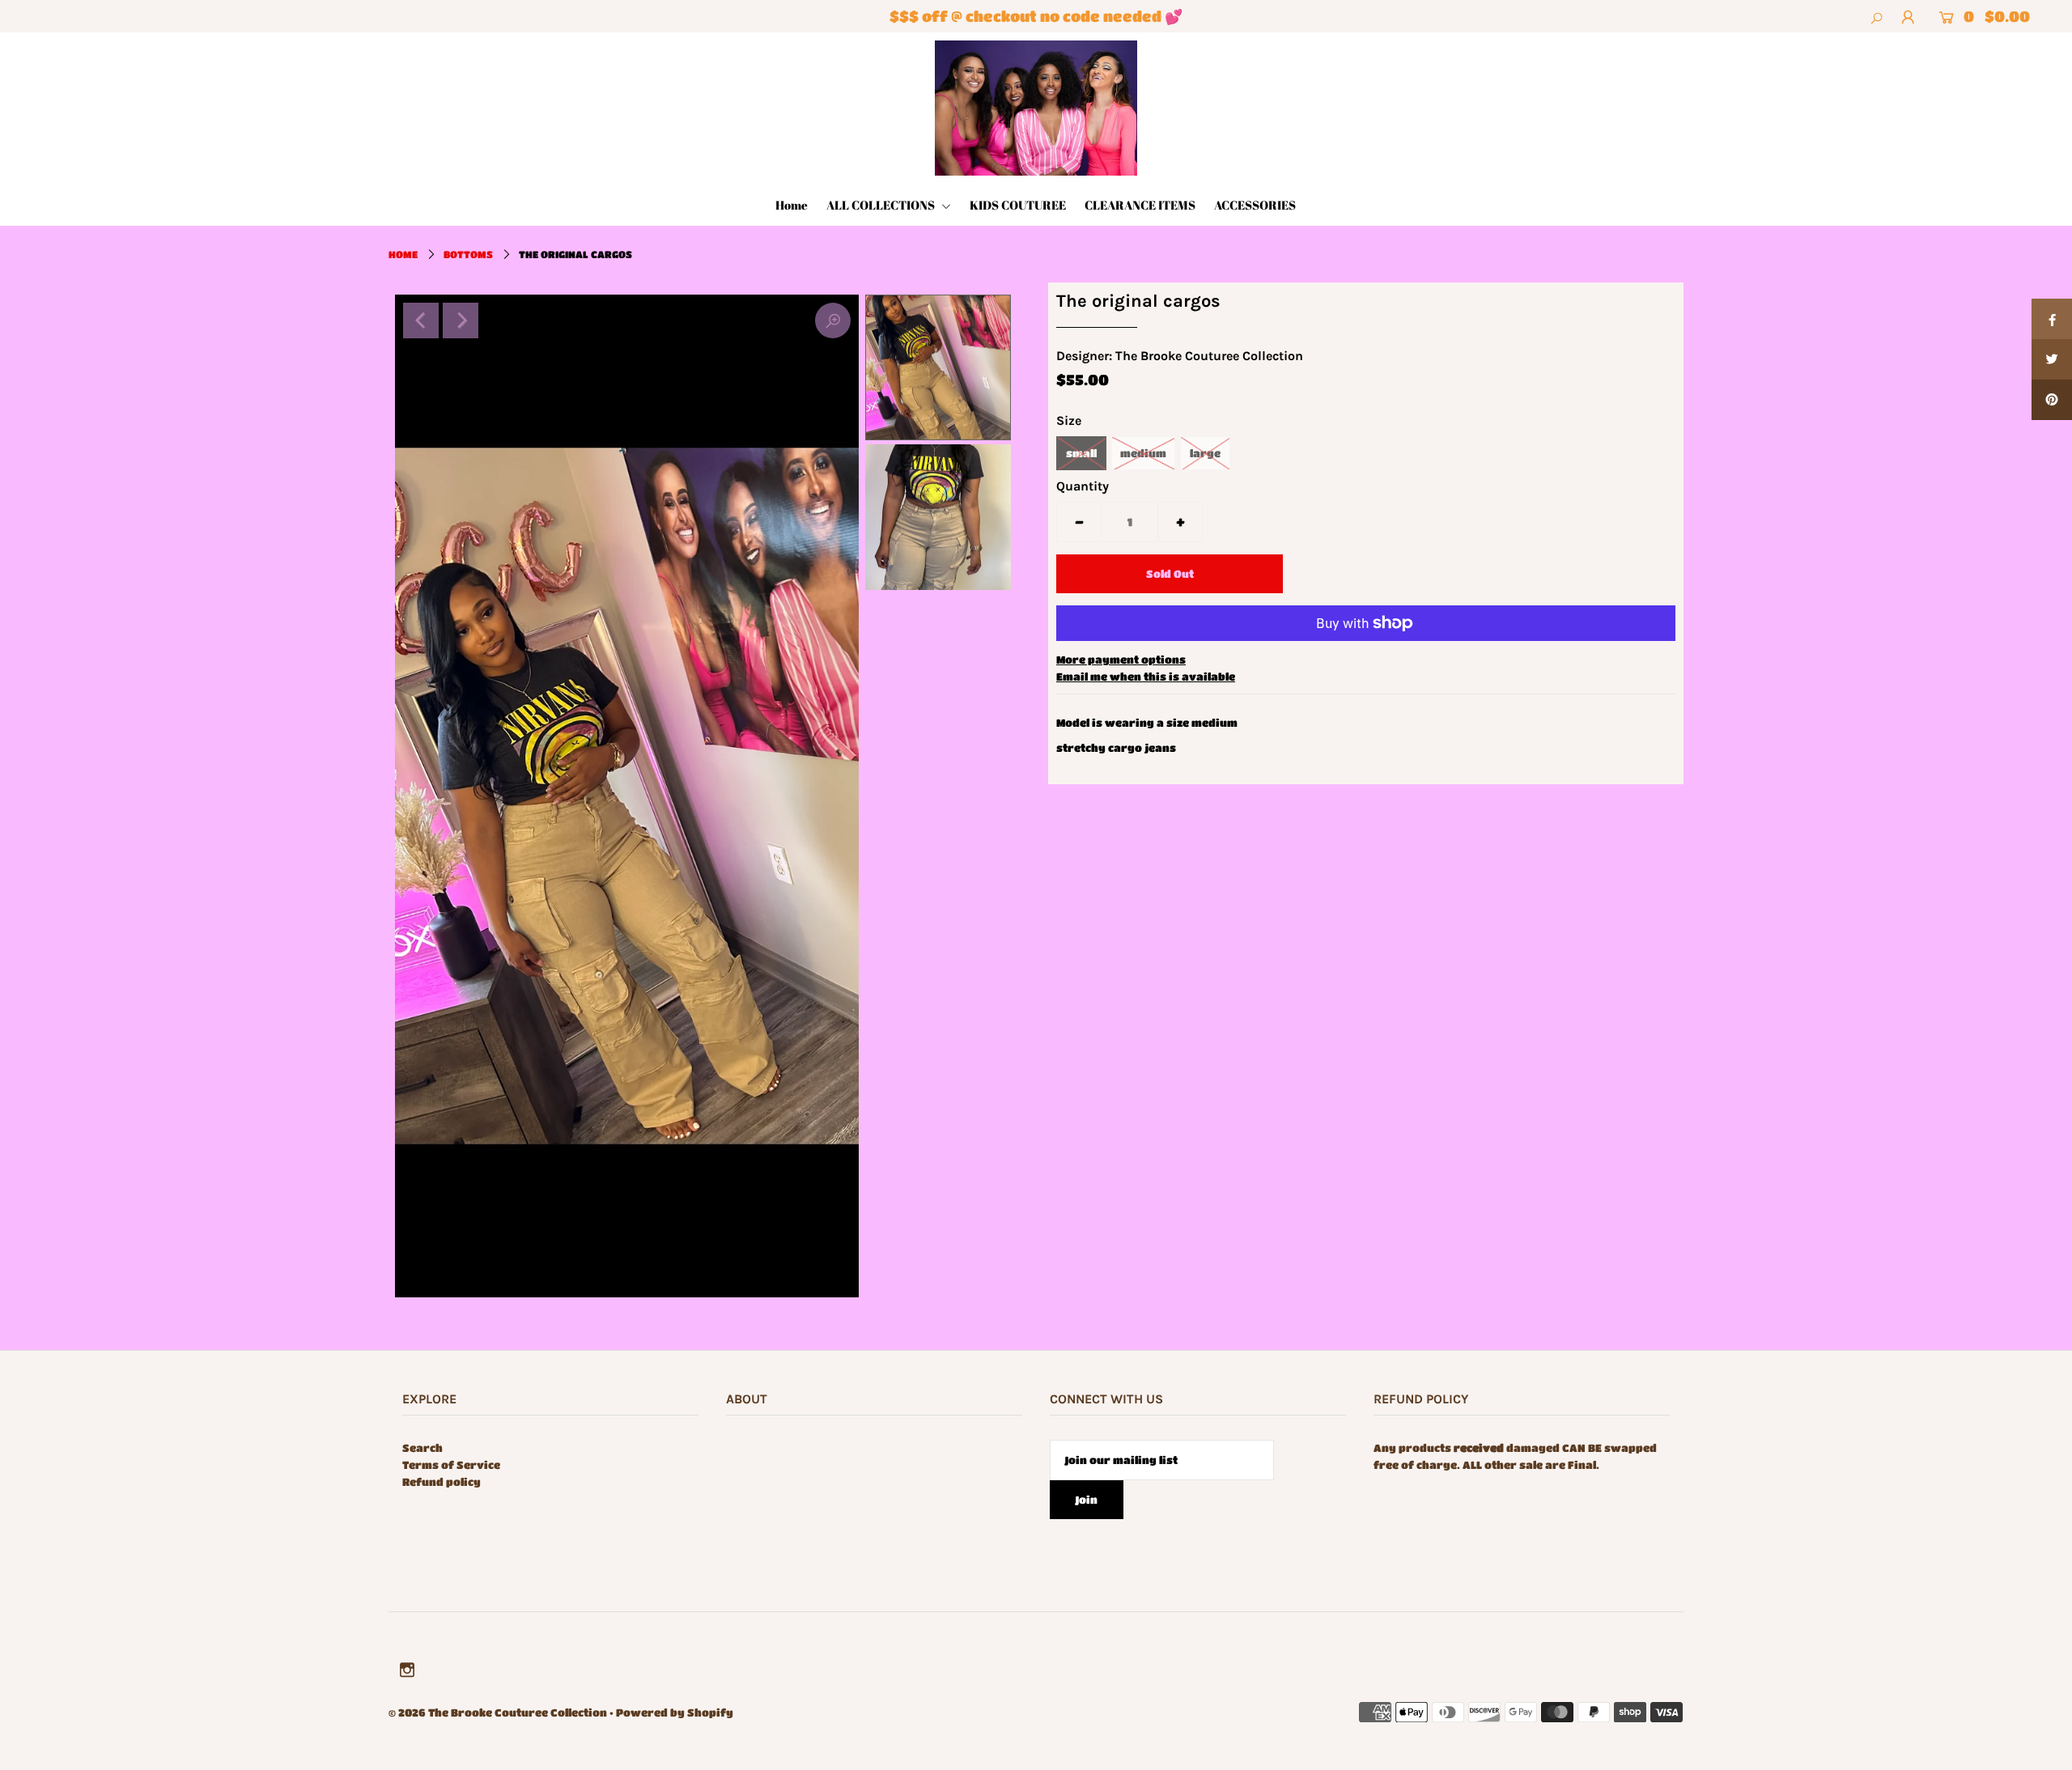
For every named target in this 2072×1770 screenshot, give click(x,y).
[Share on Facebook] (2052, 319)
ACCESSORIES (1255, 205)
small (1081, 453)
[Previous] (421, 320)
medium (1143, 453)
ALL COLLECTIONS (882, 205)
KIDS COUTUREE (1018, 205)
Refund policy (442, 1481)
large (1205, 453)
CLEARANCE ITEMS (1140, 205)
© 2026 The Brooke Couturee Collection (498, 1712)
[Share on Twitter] (2052, 359)
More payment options (1121, 659)
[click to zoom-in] (833, 320)
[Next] (461, 320)
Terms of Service (451, 1464)
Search (422, 1447)
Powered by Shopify (675, 1712)
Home (792, 205)
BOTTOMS (468, 254)
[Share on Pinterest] (2052, 400)
